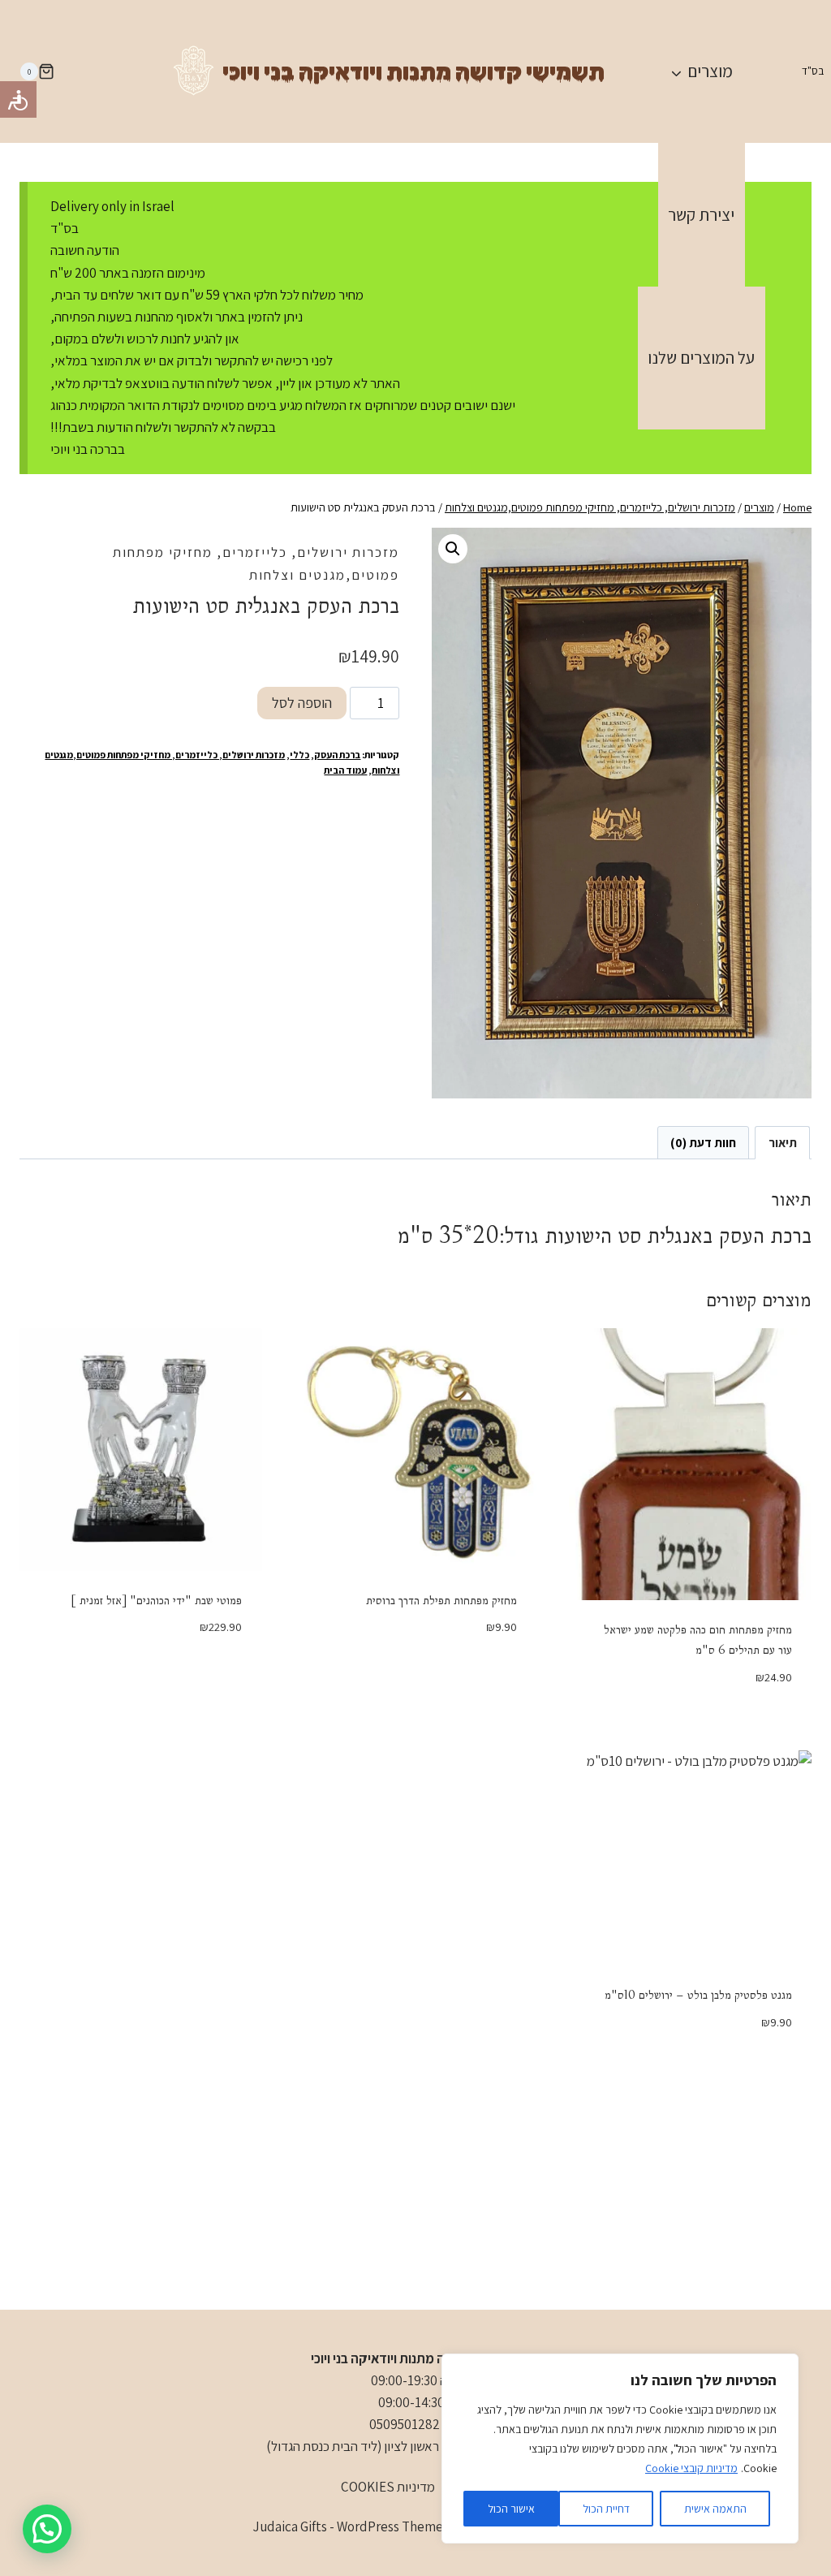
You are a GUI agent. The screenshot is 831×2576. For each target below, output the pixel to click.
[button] (453, 549)
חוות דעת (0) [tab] (703, 1142)
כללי (299, 755)
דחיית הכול (606, 2509)
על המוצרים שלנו (701, 358)
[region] (620, 2449)
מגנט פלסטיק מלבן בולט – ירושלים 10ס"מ (698, 1995)
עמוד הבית (345, 770)
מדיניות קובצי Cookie (691, 2468)
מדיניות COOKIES (388, 2487)
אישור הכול (511, 2509)
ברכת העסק (337, 755)
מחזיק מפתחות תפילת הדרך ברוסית (441, 1600)
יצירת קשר (701, 215)
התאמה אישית (715, 2509)
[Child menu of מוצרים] (701, 71)
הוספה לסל (302, 703)
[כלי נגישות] (18, 99)
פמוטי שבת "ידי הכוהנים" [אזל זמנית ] (156, 1600)
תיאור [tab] (783, 1142)
